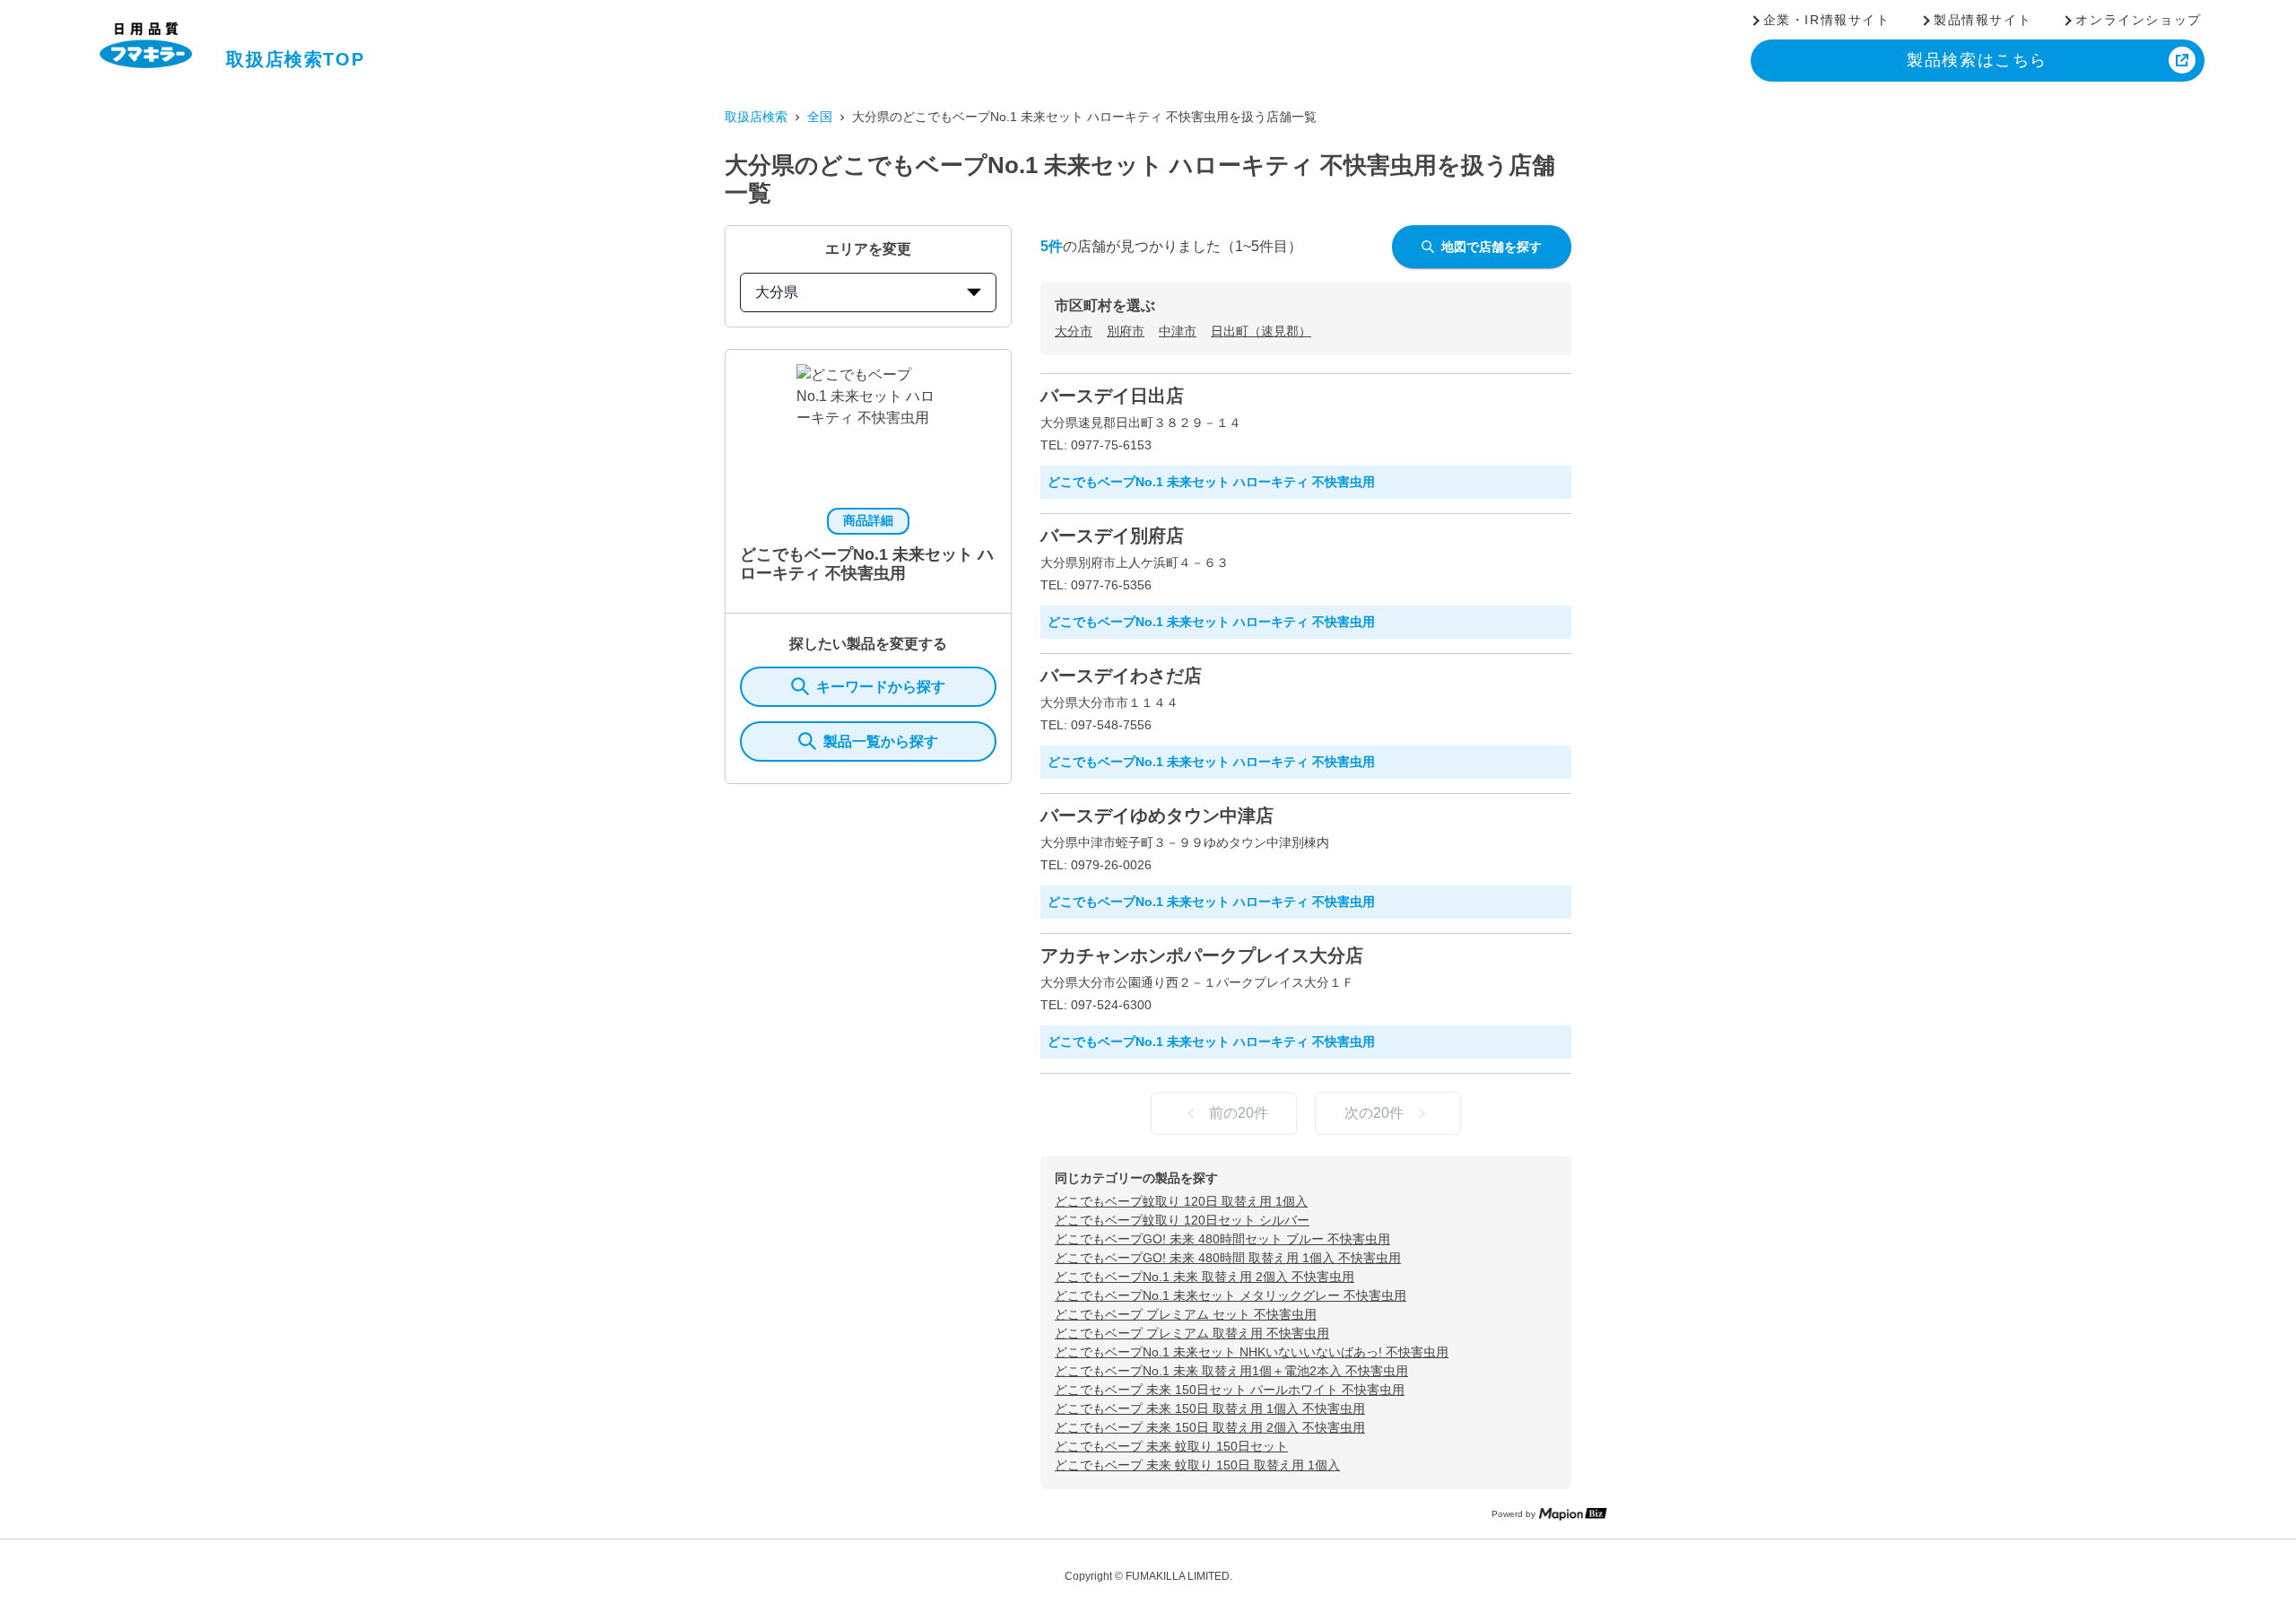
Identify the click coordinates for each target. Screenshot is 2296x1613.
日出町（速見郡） (1261, 331)
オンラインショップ (2138, 20)
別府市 (1126, 331)
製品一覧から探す (881, 741)
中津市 (1178, 331)
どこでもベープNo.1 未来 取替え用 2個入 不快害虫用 (1205, 1277)
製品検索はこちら (1977, 60)
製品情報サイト (1983, 20)
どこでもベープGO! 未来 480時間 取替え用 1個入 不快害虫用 (1228, 1258)
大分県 (777, 292)
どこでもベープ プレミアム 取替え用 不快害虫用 (1192, 1333)
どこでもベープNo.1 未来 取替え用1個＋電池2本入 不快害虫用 (1231, 1371)
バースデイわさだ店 (1121, 676)
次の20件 (1374, 1113)
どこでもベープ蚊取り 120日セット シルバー (1182, 1220)
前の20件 (1239, 1113)
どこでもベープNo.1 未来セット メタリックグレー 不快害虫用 (1231, 1295)
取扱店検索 (756, 117)
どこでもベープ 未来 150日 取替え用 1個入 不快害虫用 (1210, 1408)
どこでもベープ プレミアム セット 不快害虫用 (1186, 1314)
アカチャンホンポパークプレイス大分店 (1202, 955)
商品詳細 (868, 520)
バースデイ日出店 (1112, 396)
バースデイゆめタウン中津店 (1157, 815)
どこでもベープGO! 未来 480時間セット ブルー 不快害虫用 (1222, 1239)
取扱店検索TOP (295, 59)
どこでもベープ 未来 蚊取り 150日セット (1171, 1446)
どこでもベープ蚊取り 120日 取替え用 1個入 (1181, 1201)
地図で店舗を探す (1492, 247)
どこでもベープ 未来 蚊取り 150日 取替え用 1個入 (1197, 1465)
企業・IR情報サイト (1827, 20)
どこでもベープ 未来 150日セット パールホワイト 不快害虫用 (1230, 1390)
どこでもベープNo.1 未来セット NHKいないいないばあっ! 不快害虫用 (1252, 1352)
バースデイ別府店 (1112, 536)
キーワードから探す (881, 687)
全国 (820, 117)
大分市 (1074, 331)
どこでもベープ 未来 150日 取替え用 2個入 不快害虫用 (1210, 1427)
